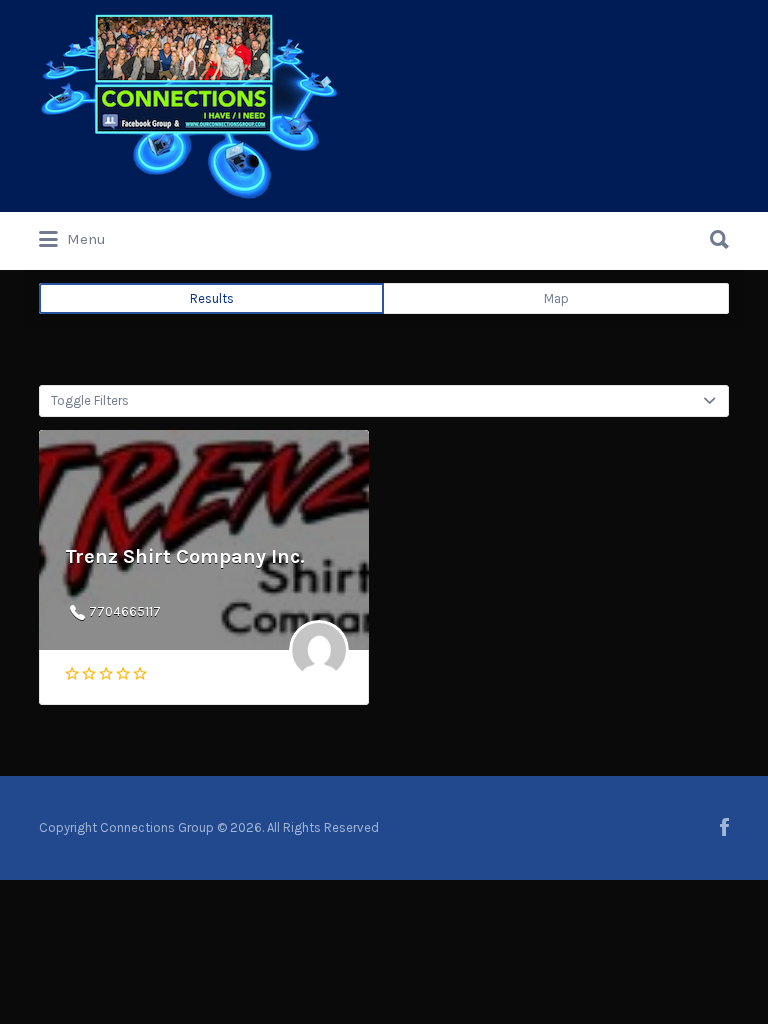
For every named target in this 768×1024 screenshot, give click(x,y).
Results (212, 298)
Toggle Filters (90, 400)
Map (556, 298)
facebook (724, 827)
